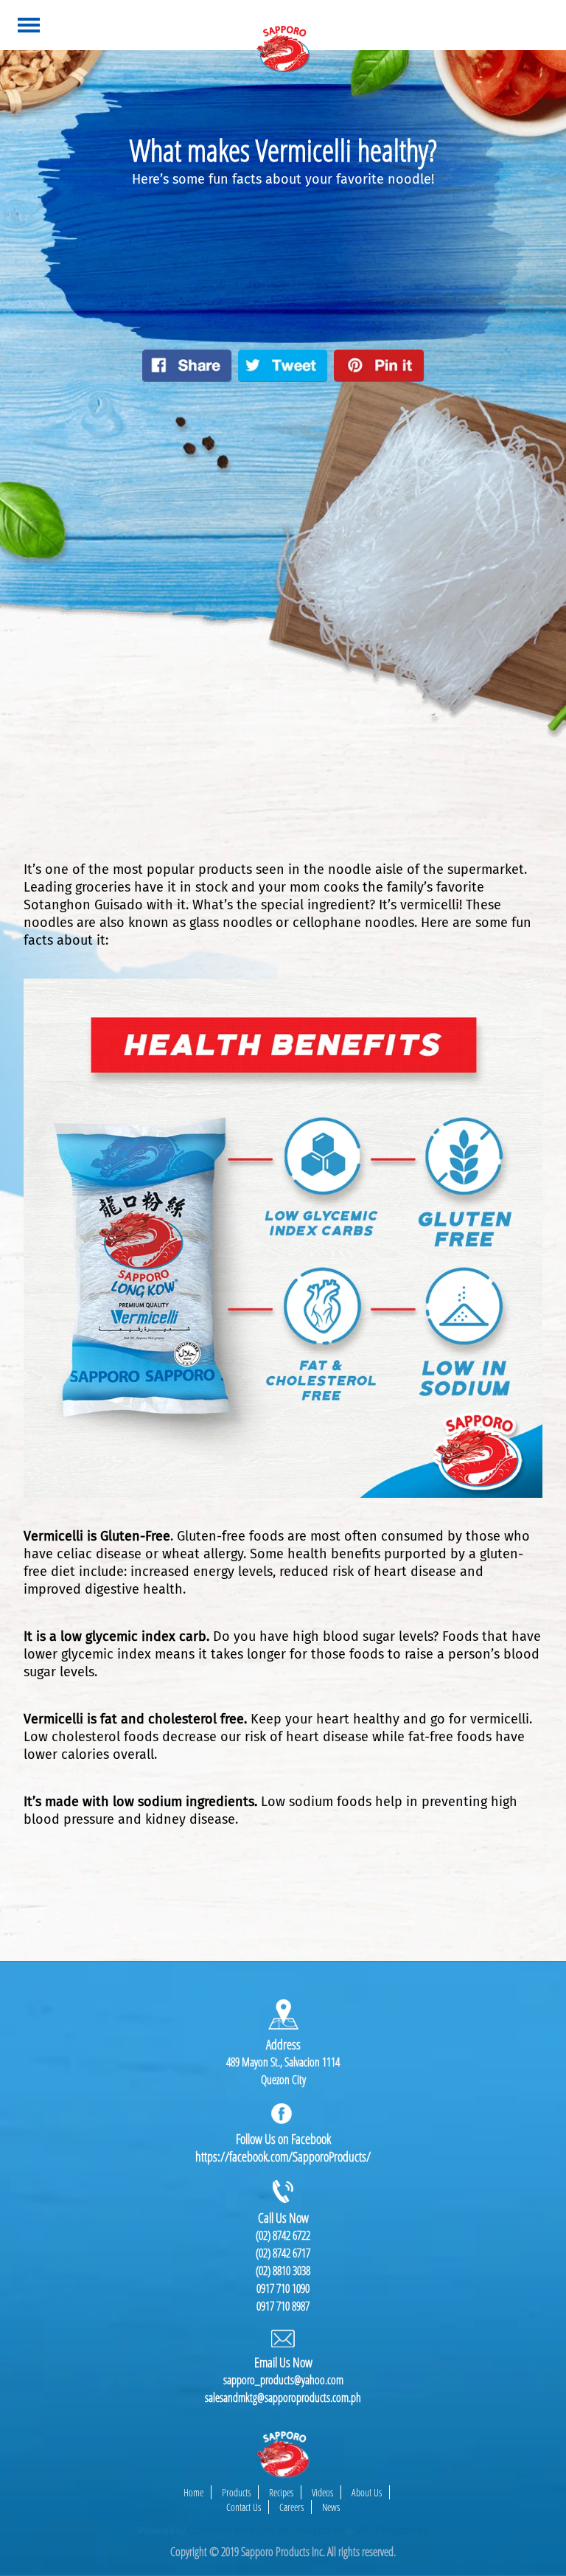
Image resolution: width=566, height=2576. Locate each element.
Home (193, 2492)
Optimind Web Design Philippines (266, 2531)
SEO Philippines (391, 2531)
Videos (322, 2492)
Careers (291, 2507)
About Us (367, 2492)
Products (236, 2492)
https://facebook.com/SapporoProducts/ (283, 2156)
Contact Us (244, 2507)
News (331, 2507)
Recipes (281, 2492)
